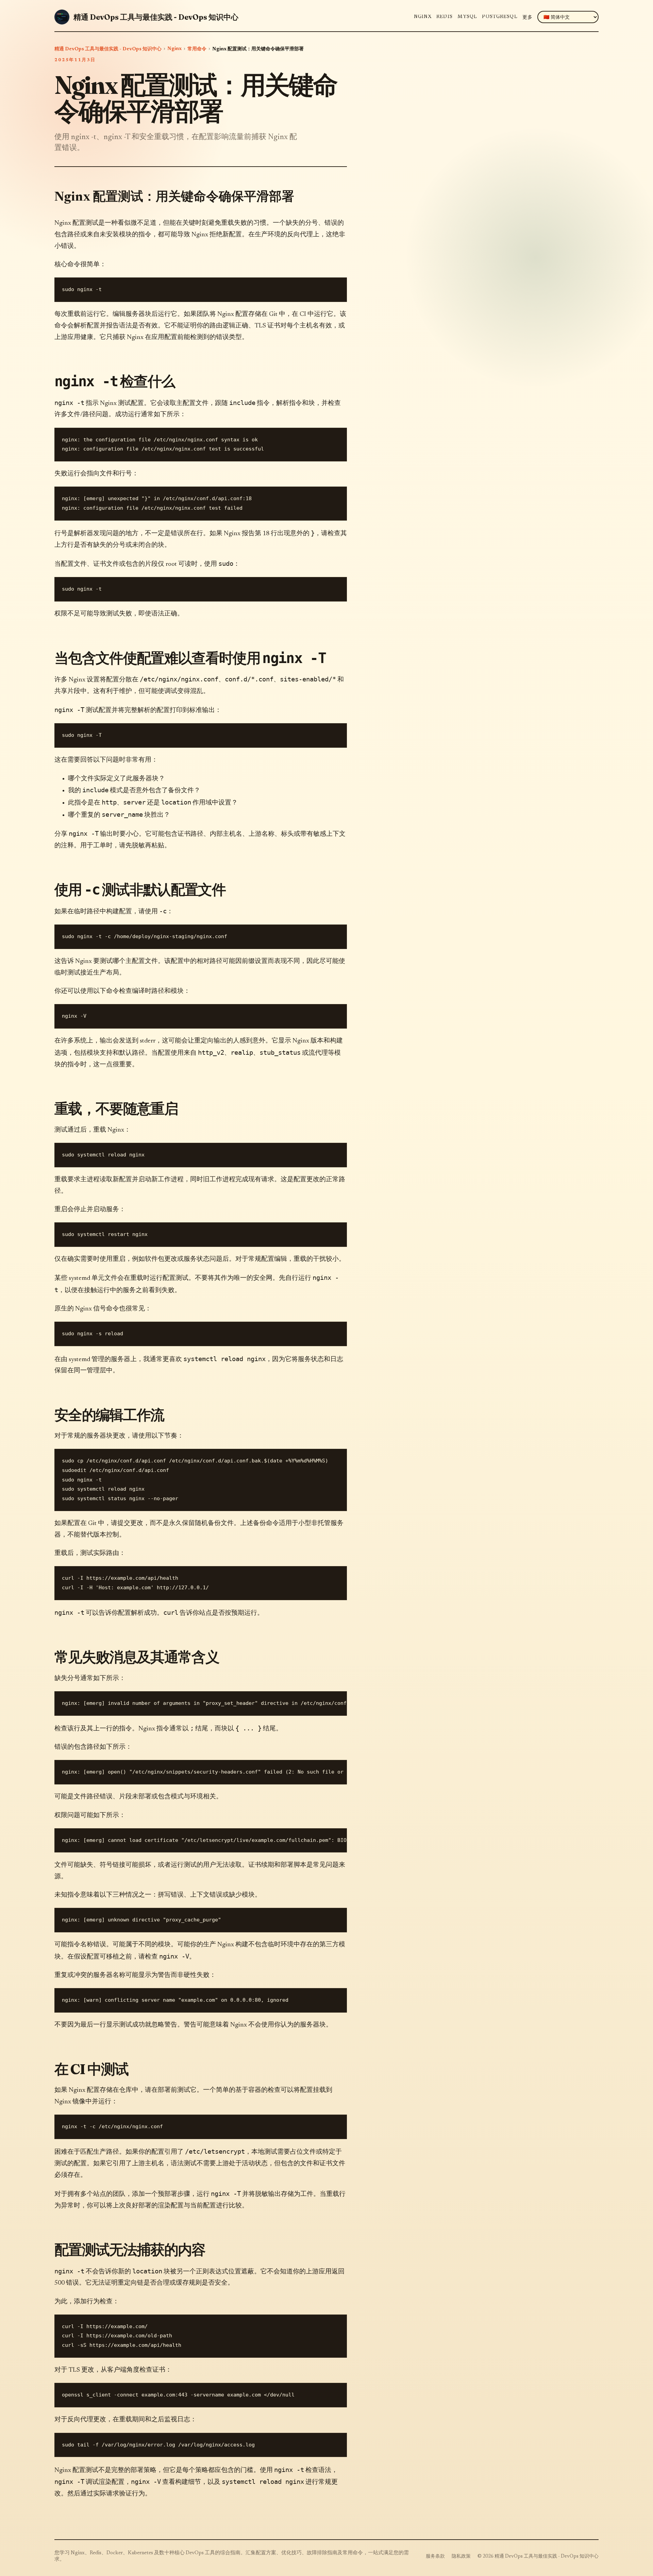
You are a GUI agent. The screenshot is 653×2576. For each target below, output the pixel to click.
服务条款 (435, 2557)
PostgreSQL (500, 17)
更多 (528, 18)
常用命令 (197, 49)
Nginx (423, 17)
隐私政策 (461, 2557)
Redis (445, 17)
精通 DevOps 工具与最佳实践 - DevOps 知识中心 (108, 49)
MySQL (467, 17)
